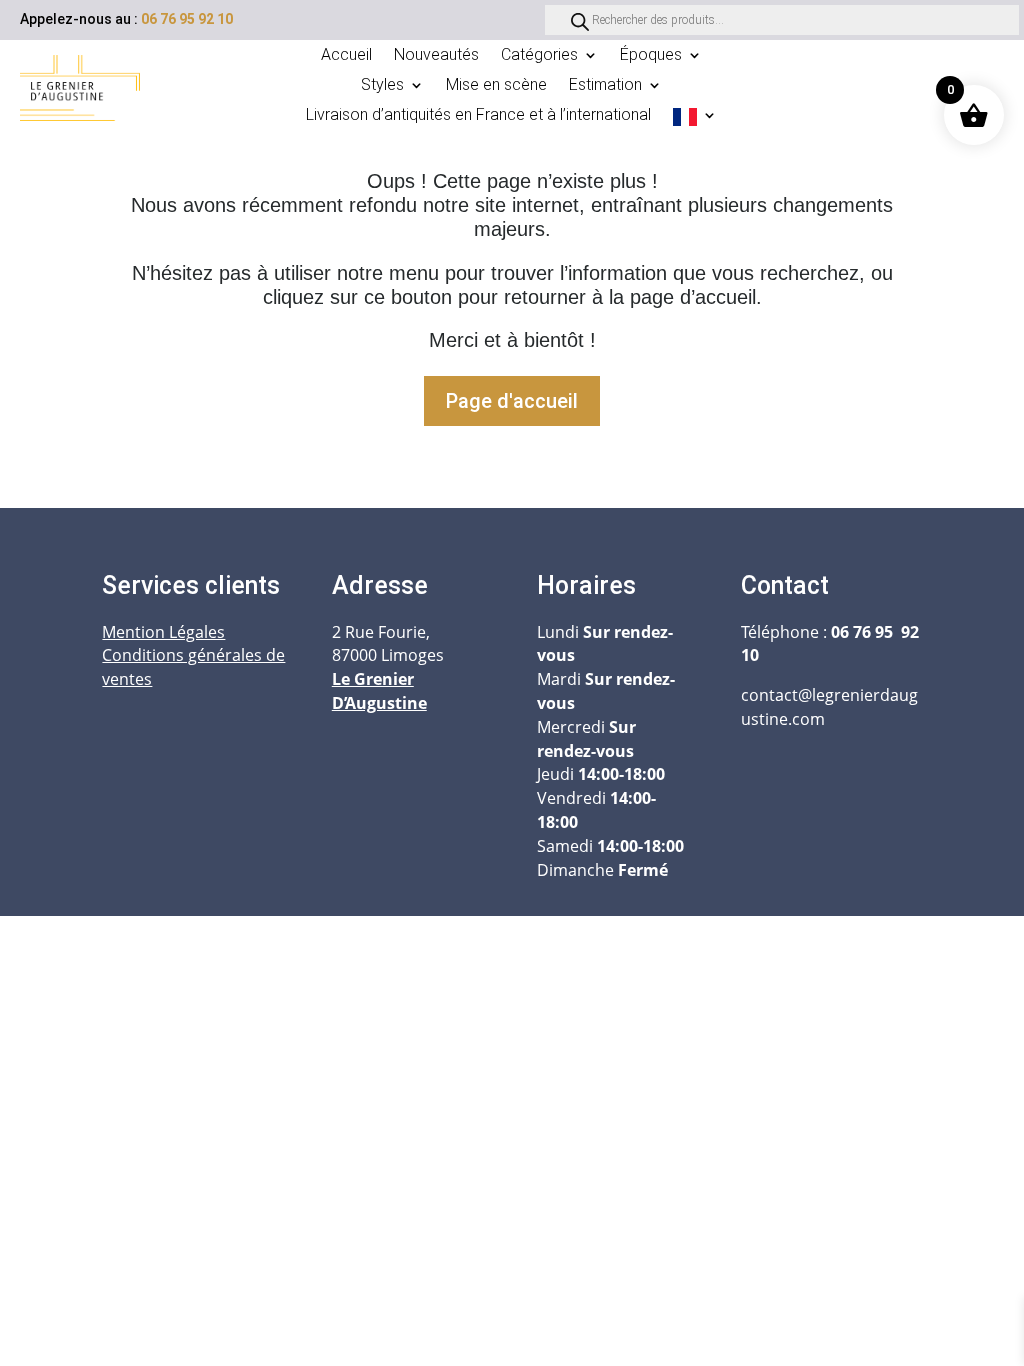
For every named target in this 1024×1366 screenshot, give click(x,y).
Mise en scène (496, 86)
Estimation (605, 86)
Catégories (539, 56)
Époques (651, 56)
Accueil (346, 56)
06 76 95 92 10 (187, 19)
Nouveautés (436, 56)
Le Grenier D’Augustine (379, 691)
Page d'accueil (512, 401)
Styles (382, 86)
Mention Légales (163, 632)
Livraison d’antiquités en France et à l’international (478, 116)
